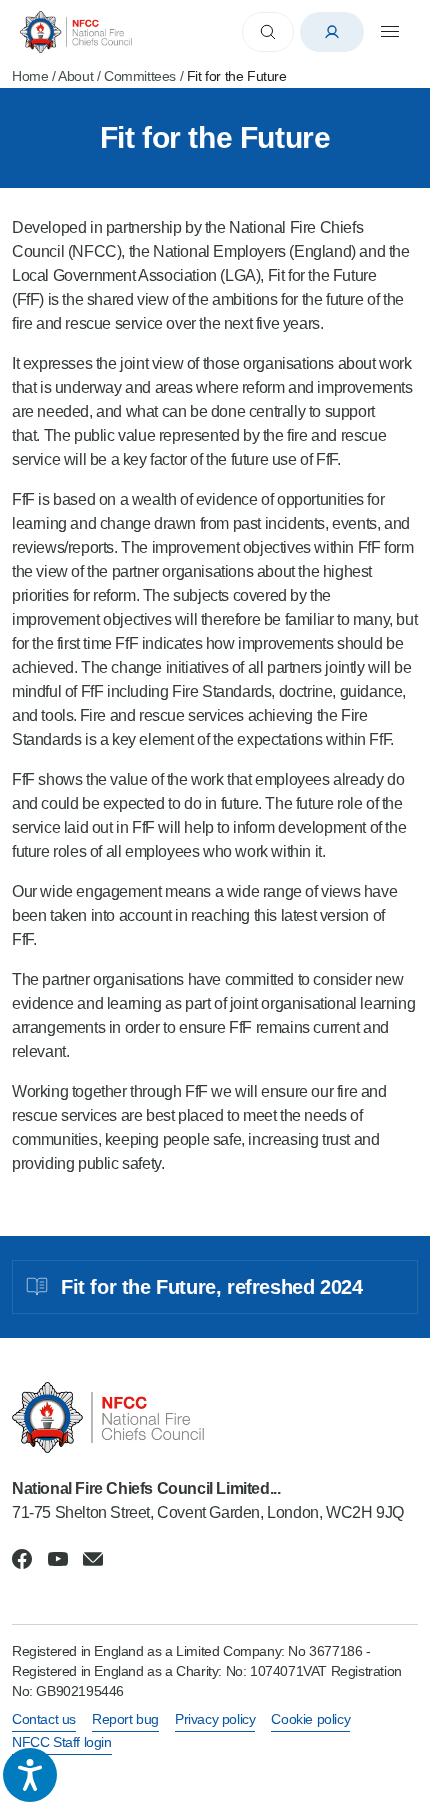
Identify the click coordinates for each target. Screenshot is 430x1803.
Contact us (44, 1719)
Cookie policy (310, 1719)
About (75, 76)
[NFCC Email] (93, 1559)
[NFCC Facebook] (22, 1559)
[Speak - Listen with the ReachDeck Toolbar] (30, 1775)
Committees (140, 76)
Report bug (125, 1719)
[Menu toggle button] (390, 32)
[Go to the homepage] (76, 31)
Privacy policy (215, 1719)
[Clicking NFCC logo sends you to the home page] (215, 1417)
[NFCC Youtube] (58, 1559)
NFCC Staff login (62, 1742)
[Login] (332, 32)
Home (30, 76)
